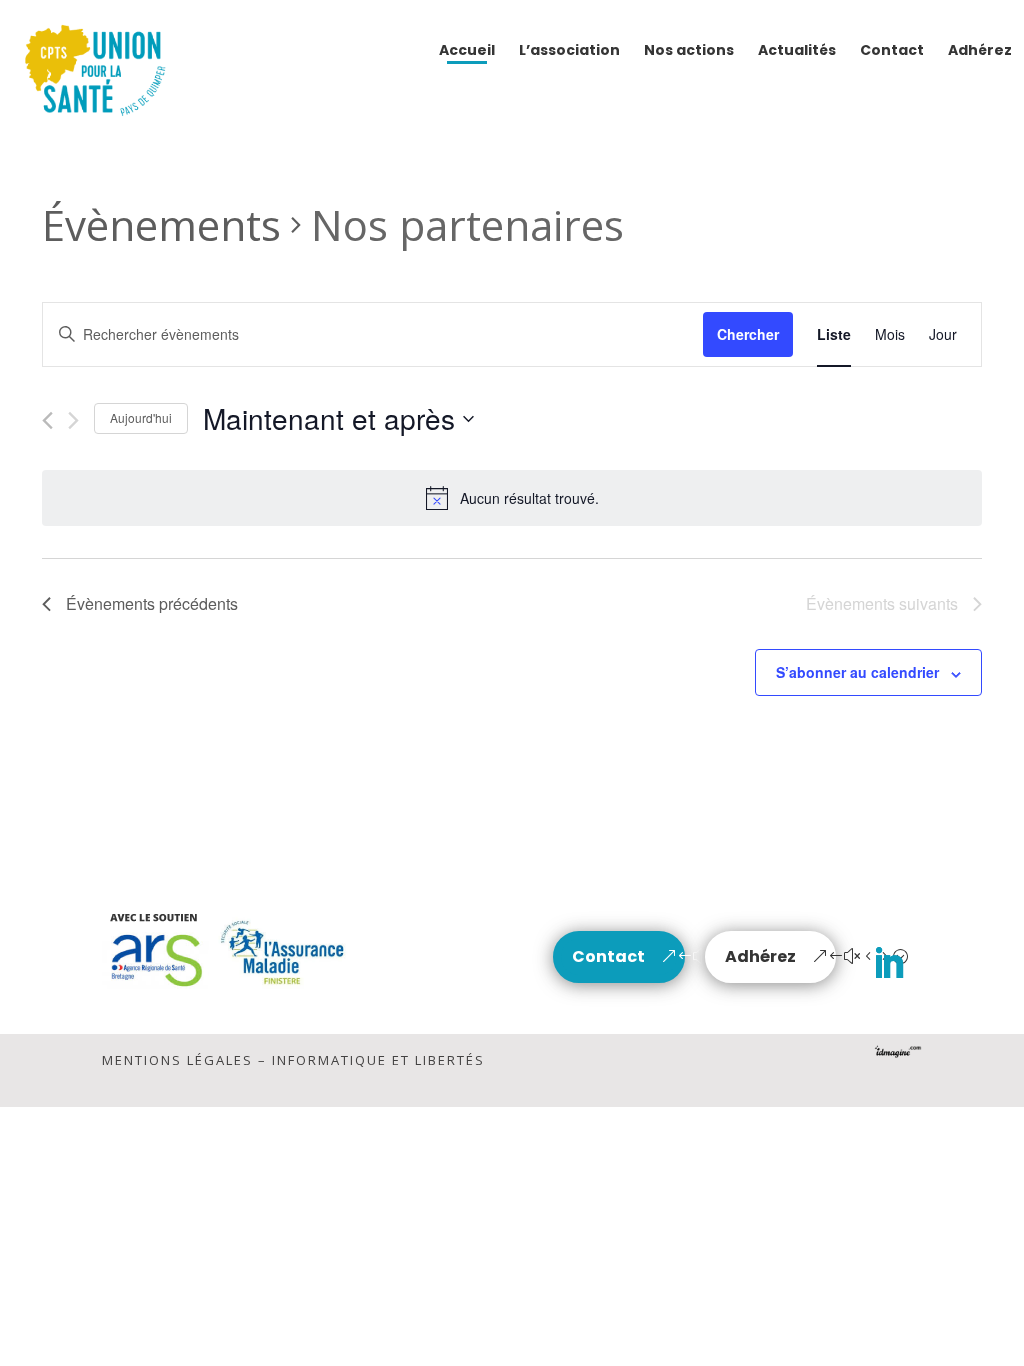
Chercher (748, 334)
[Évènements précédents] (47, 420)
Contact (608, 956)
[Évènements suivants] (73, 420)
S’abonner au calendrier (857, 672)
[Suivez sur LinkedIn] (889, 964)
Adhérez (760, 956)
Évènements (161, 224)
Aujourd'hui (141, 417)
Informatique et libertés (378, 1060)
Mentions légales (177, 1060)
